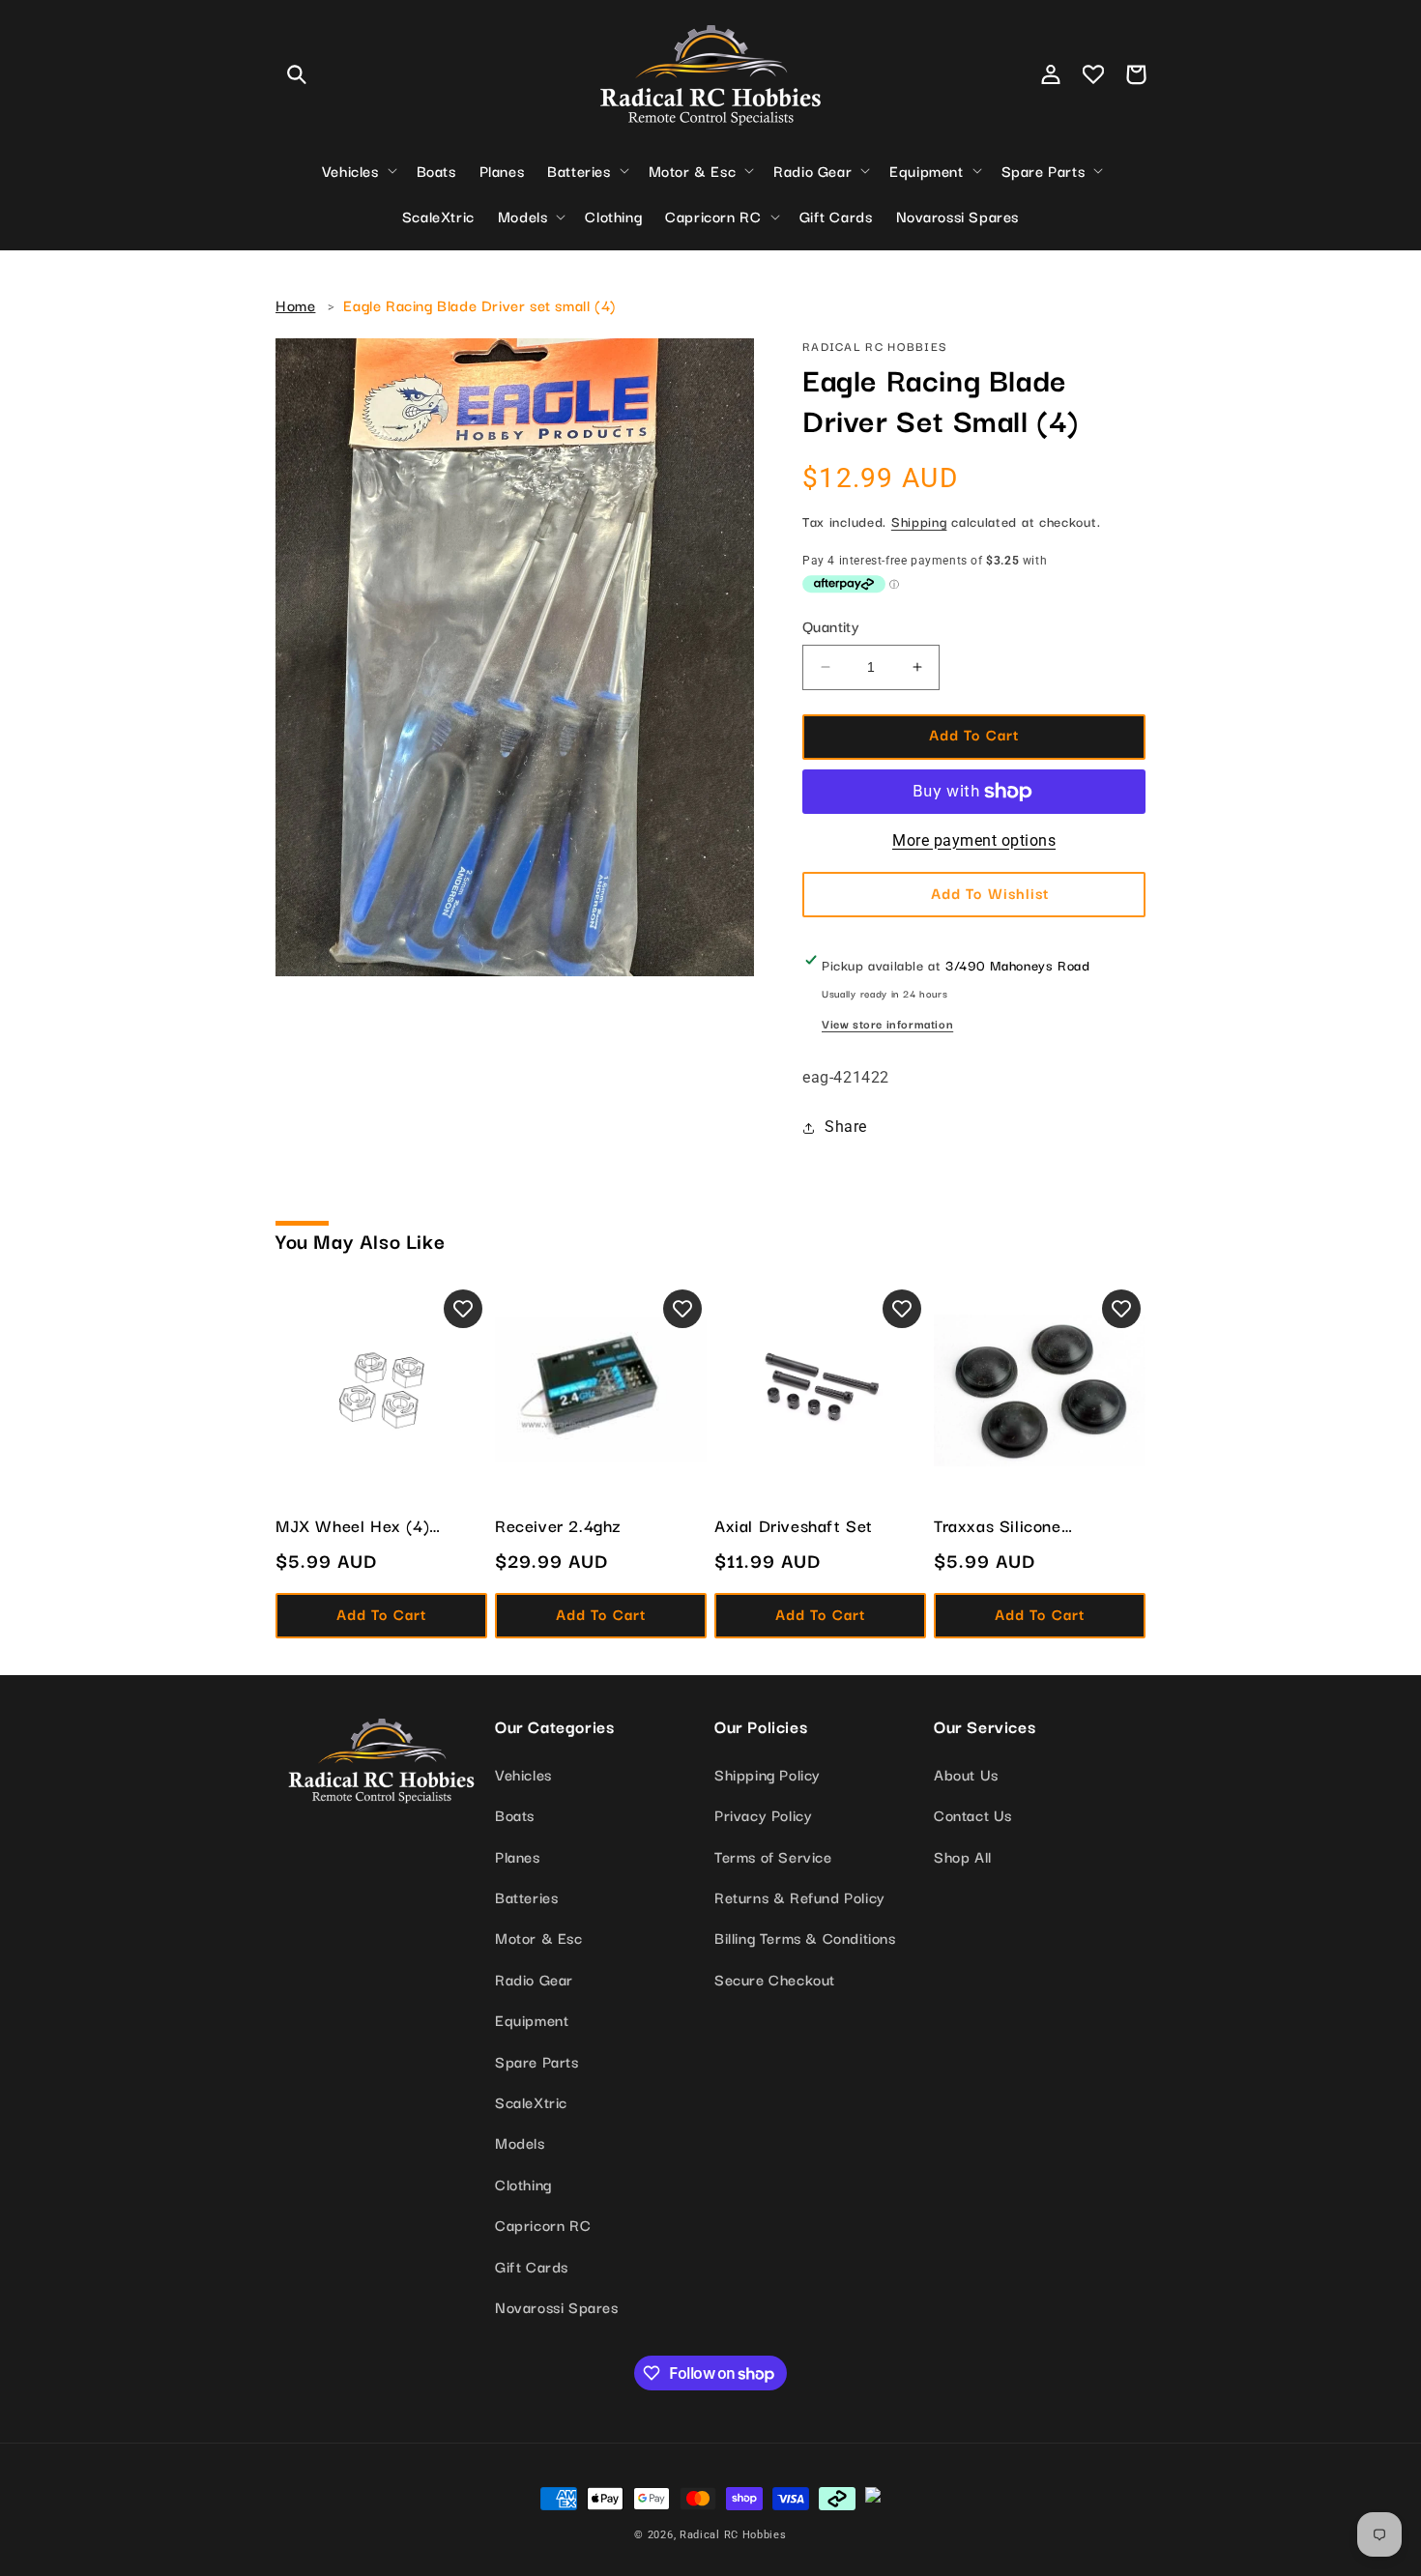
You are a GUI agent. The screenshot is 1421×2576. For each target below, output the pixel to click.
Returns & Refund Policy (800, 1896)
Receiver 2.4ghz (558, 1525)
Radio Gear (534, 1979)
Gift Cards (532, 2266)
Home (295, 304)
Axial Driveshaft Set (794, 1525)
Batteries (526, 1896)
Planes (518, 1856)
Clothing (523, 2184)
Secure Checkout (775, 1979)
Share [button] (846, 1127)
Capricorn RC (543, 2224)
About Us (966, 1774)
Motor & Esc (539, 1937)
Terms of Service (773, 1856)
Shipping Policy (768, 1774)
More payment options (974, 840)
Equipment (532, 2019)
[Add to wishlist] (463, 1309)
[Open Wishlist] (1093, 74)
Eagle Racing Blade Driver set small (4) (479, 304)
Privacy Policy (763, 1814)
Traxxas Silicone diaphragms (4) (998, 1525)
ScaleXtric (531, 2101)
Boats (515, 1814)
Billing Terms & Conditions (805, 1937)
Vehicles (523, 1774)
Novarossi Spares (557, 2306)
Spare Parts (537, 2061)
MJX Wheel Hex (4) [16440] (352, 1525)
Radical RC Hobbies (733, 2535)
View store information (887, 1023)
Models (520, 2142)
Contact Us (973, 1814)
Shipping (919, 521)
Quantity (831, 625)
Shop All (963, 1856)
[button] (297, 74)
